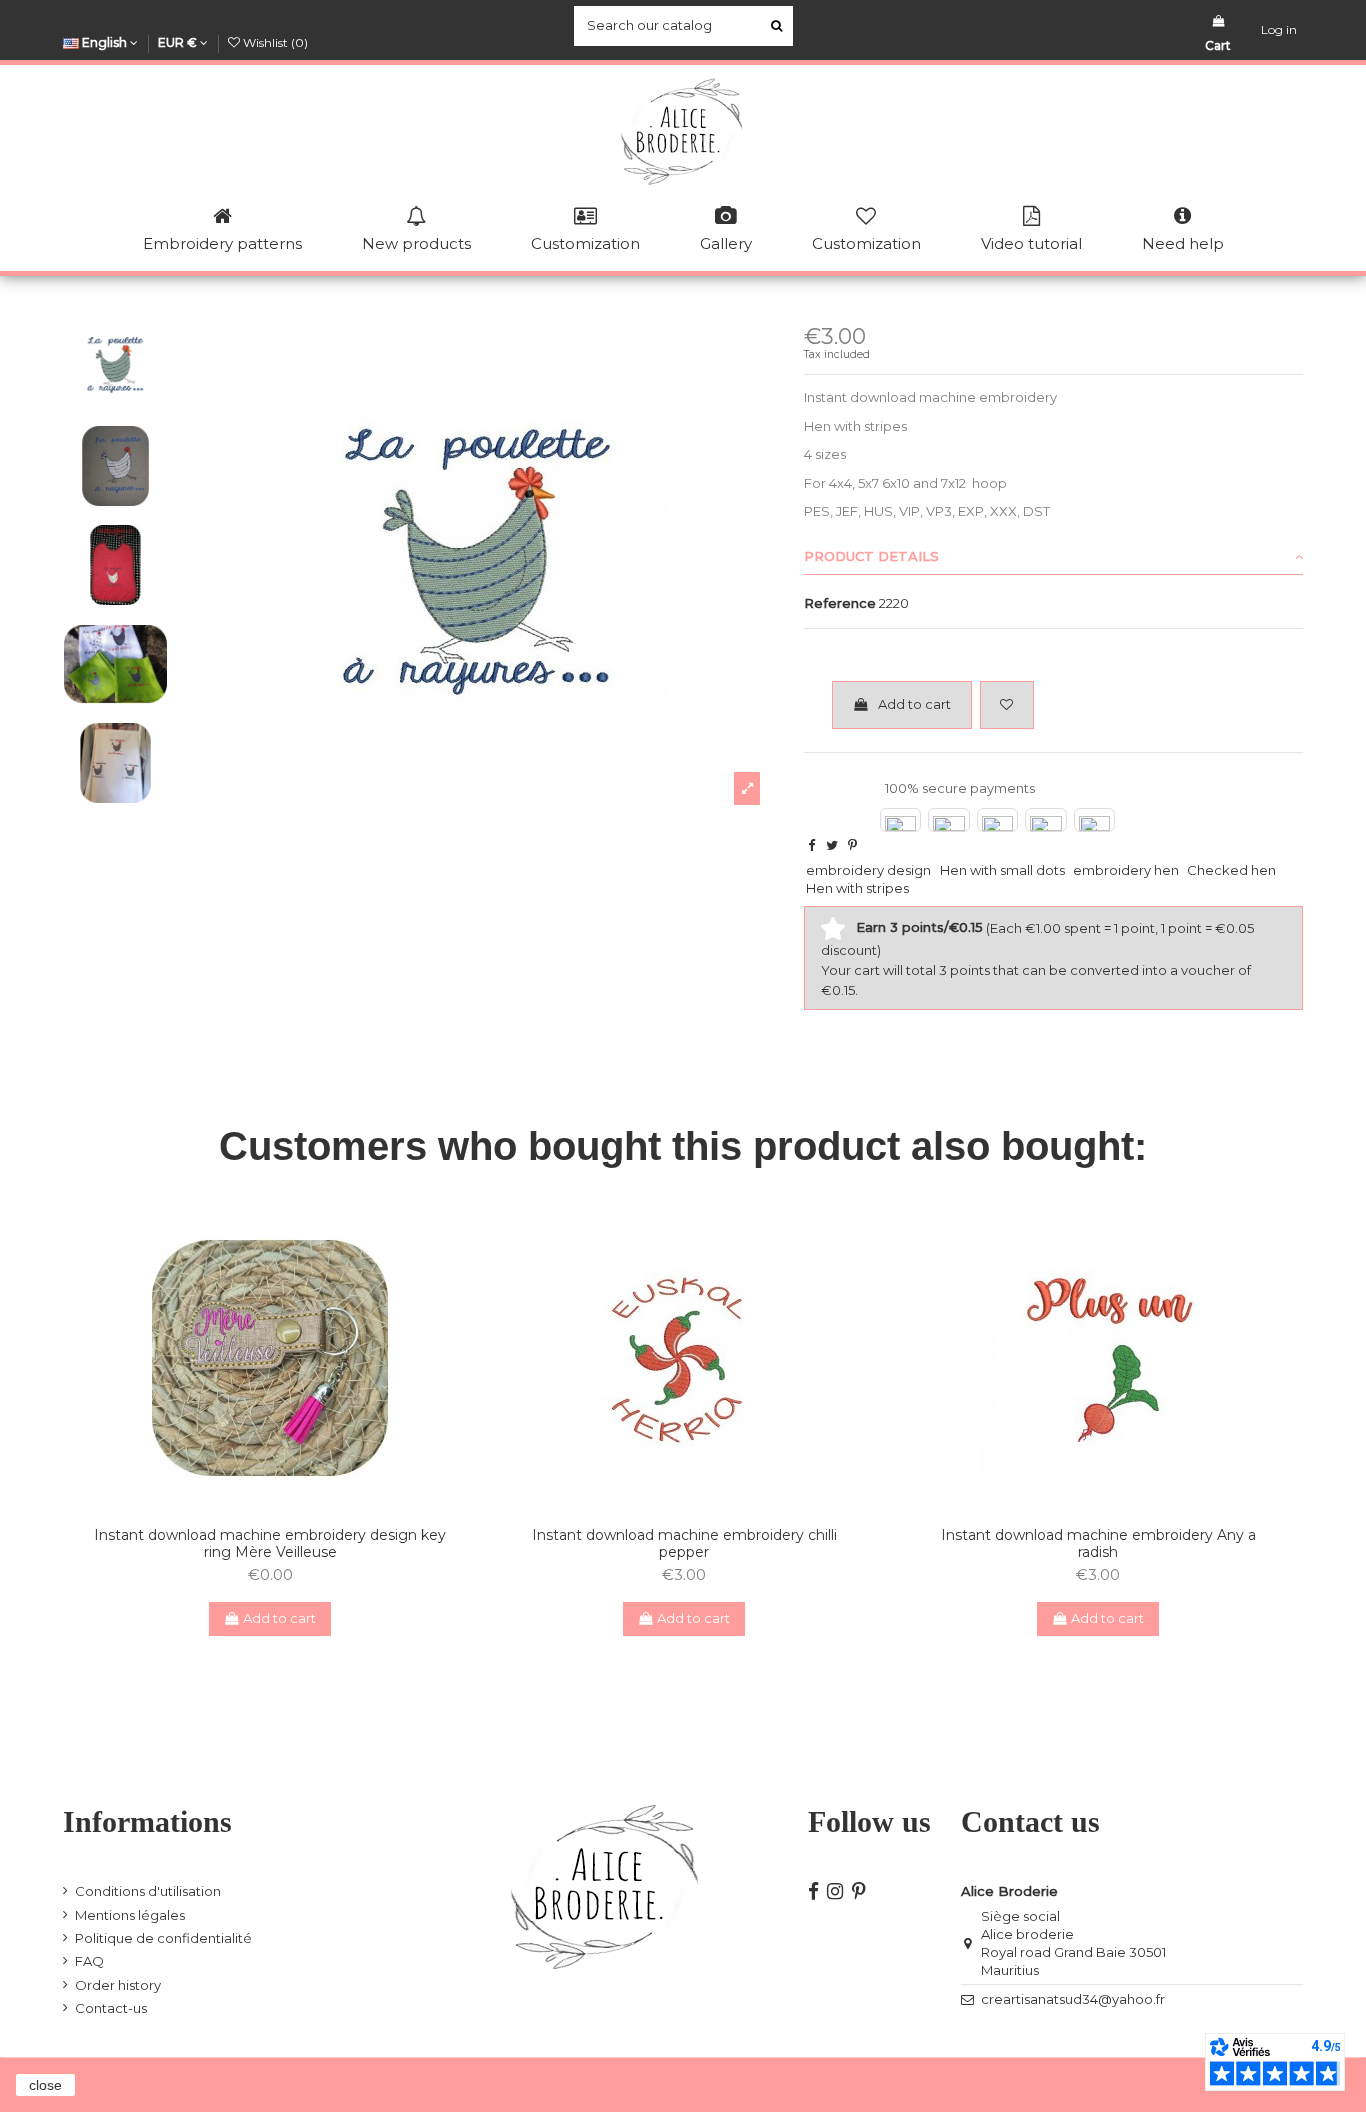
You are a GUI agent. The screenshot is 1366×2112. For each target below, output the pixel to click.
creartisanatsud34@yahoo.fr (1073, 1999)
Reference (840, 603)
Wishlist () (274, 42)
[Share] (811, 845)
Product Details (871, 556)
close (45, 2085)
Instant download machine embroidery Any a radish (1098, 1543)
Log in (1279, 29)
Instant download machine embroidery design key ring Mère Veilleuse (270, 1543)
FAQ (89, 1961)
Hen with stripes (857, 888)
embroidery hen (1126, 870)
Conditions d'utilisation (148, 1891)
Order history (118, 1985)
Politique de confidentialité (163, 1938)
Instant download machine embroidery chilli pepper (684, 1543)
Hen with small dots (1002, 870)
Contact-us (111, 2008)
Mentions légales (130, 1915)
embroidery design (868, 870)
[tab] (1053, 557)
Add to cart (914, 704)
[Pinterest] (852, 845)
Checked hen (1231, 870)
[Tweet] (832, 845)
